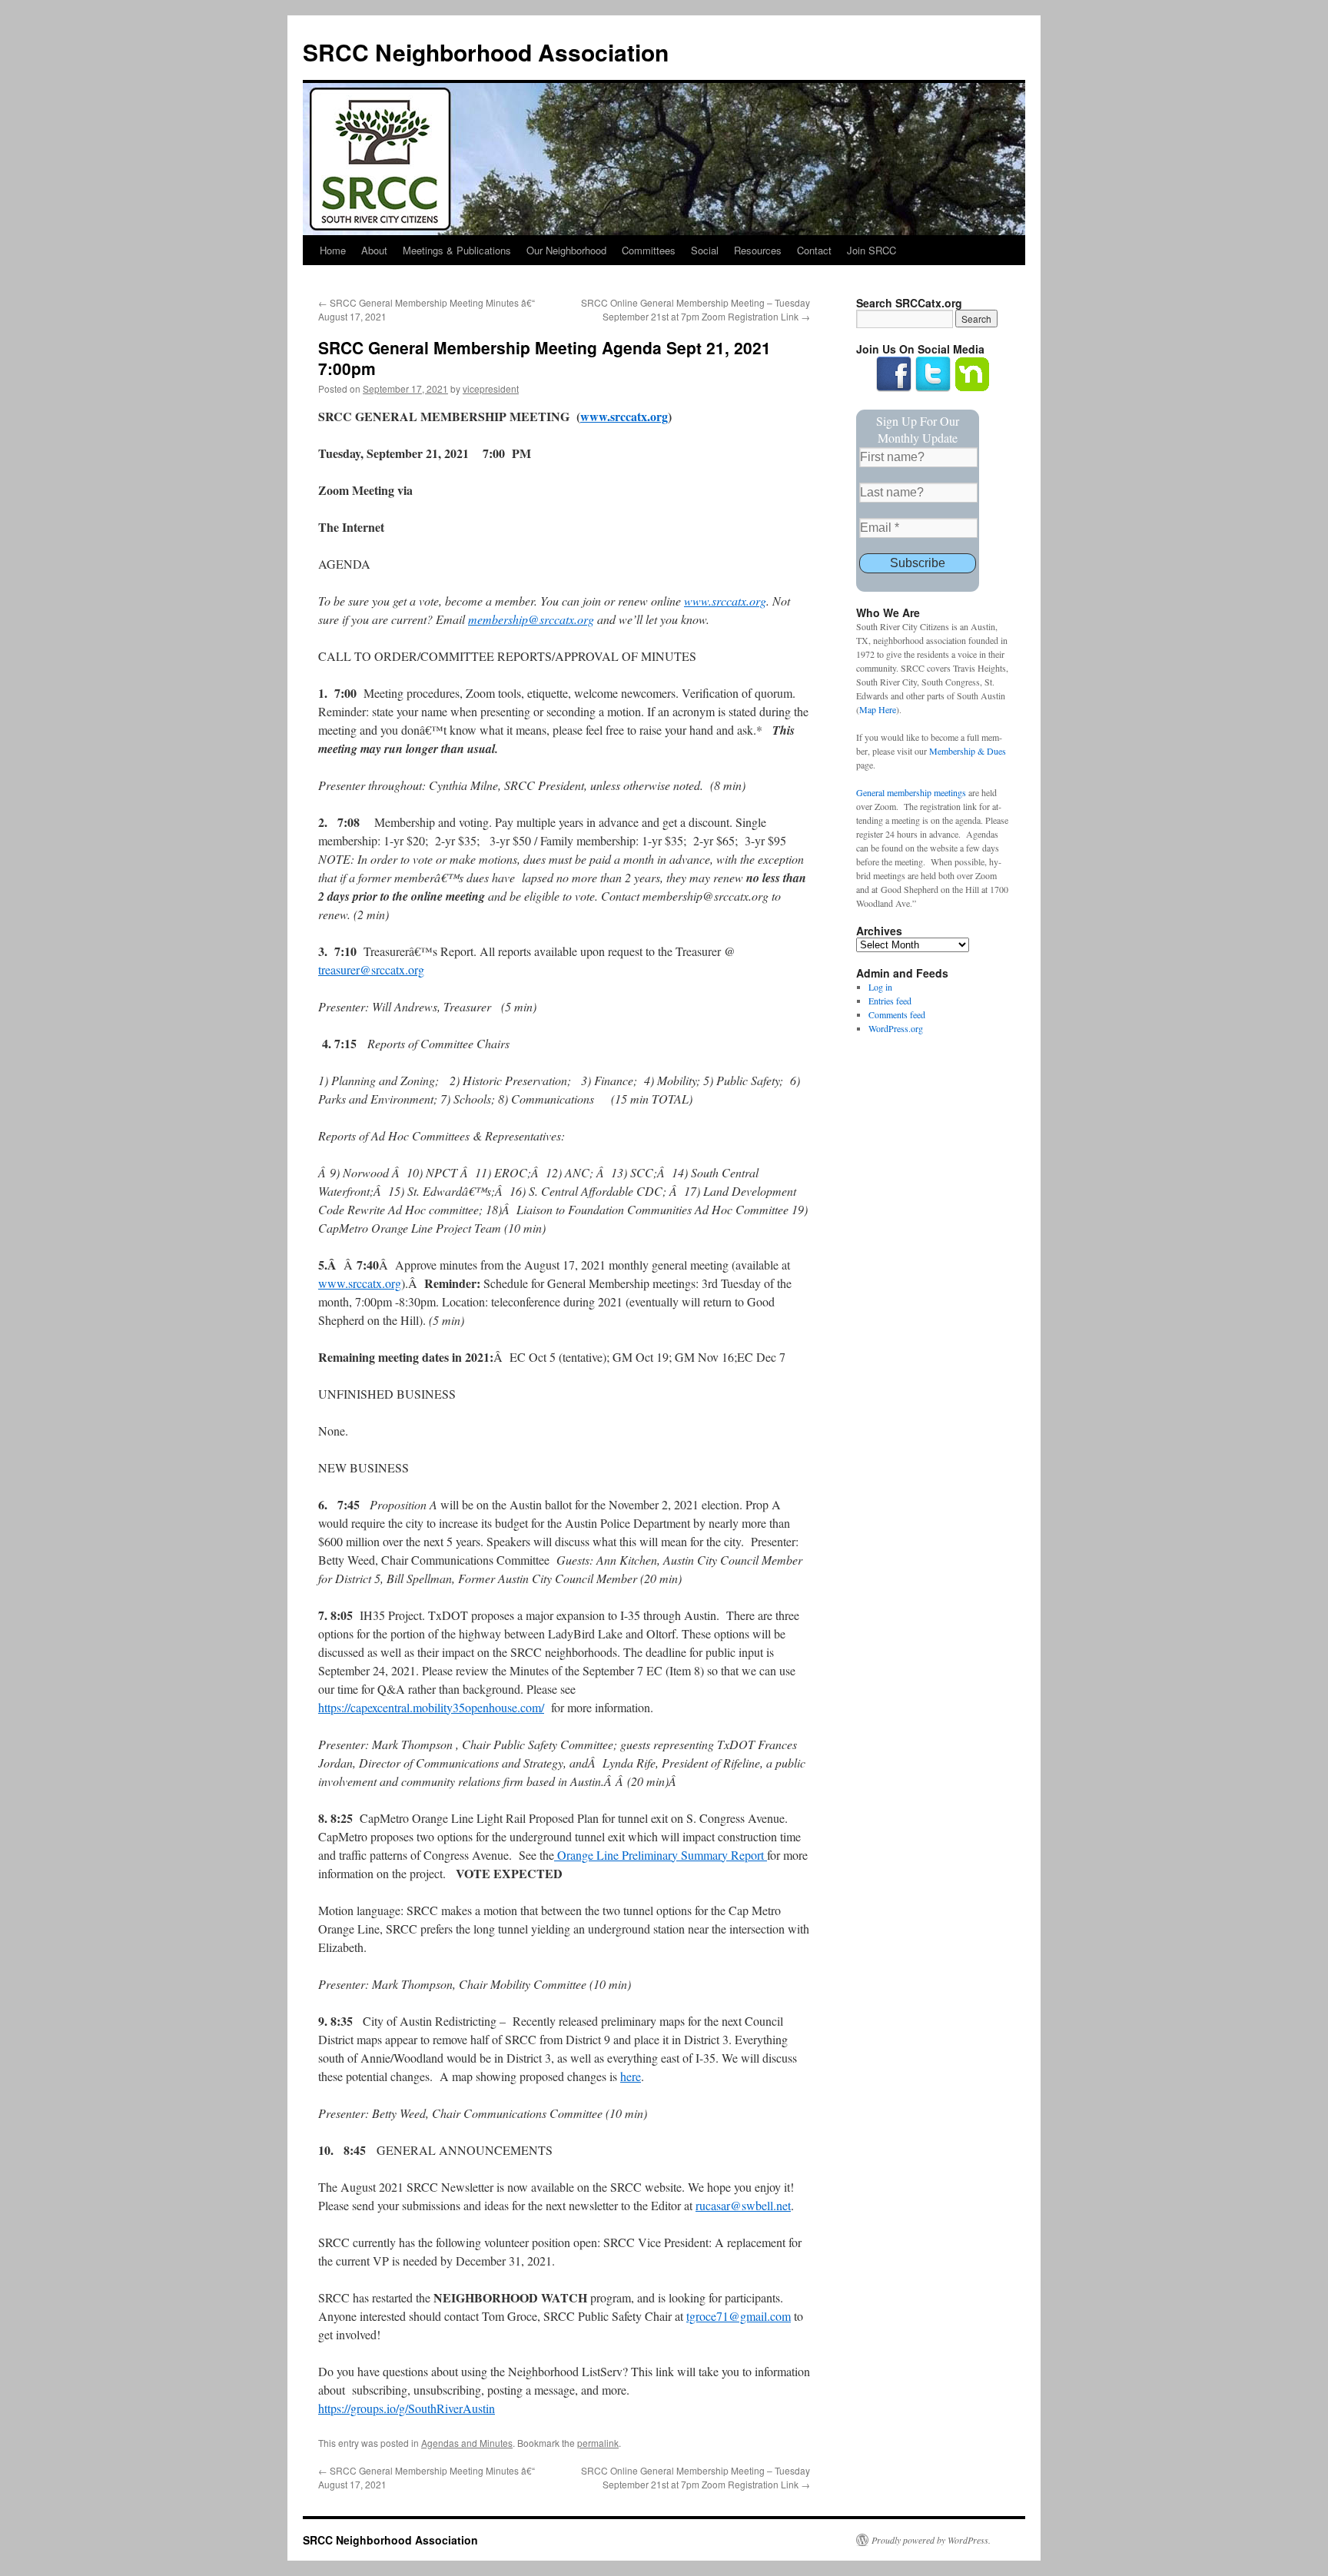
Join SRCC (871, 250)
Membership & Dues (968, 751)
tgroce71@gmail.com (739, 2316)
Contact (814, 250)
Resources (758, 250)
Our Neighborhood (566, 250)
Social (705, 250)
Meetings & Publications (457, 250)
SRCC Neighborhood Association (486, 52)
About (374, 250)
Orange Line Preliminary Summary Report (661, 1855)
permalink (598, 2443)
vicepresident (491, 388)
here (631, 2076)
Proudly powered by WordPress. (931, 2540)
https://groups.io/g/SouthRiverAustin (407, 2408)
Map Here (878, 709)
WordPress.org (896, 1028)
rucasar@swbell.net (743, 2205)
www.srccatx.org (360, 1283)
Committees (649, 250)
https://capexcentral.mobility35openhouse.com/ (431, 1707)
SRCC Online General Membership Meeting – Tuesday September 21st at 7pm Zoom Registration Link (696, 309)
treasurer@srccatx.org (371, 969)
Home (333, 250)
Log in (880, 987)
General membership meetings (911, 792)
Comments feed (897, 1014)
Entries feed (890, 1001)
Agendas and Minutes (467, 2443)
